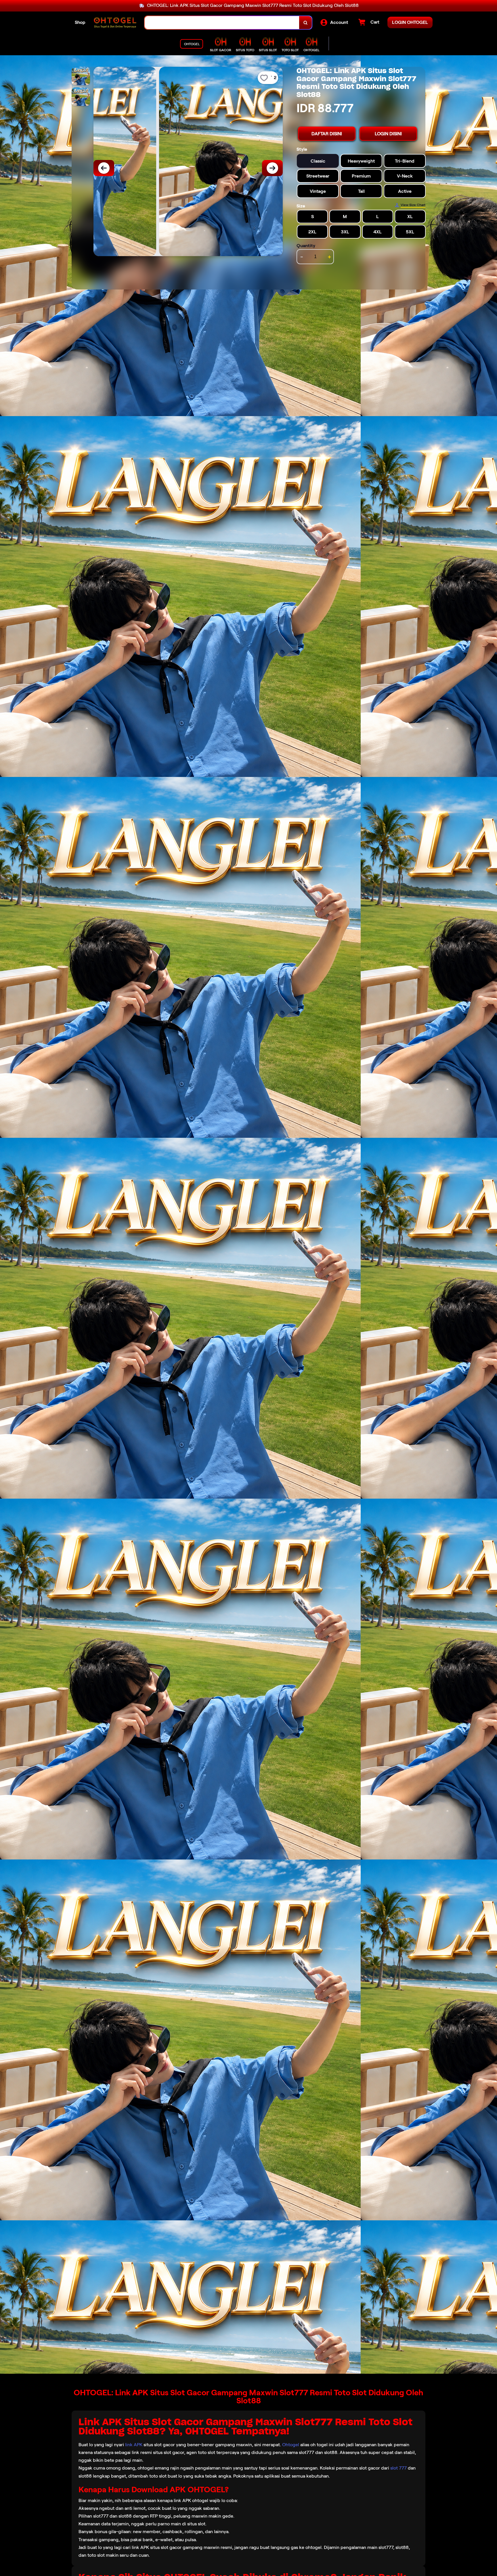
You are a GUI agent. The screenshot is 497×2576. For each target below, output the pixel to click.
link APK (134, 2445)
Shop (80, 22)
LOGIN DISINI (388, 134)
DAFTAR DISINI (327, 134)
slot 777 (398, 2468)
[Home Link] (115, 23)
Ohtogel (291, 2445)
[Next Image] (272, 168)
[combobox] (222, 23)
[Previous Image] (104, 168)
